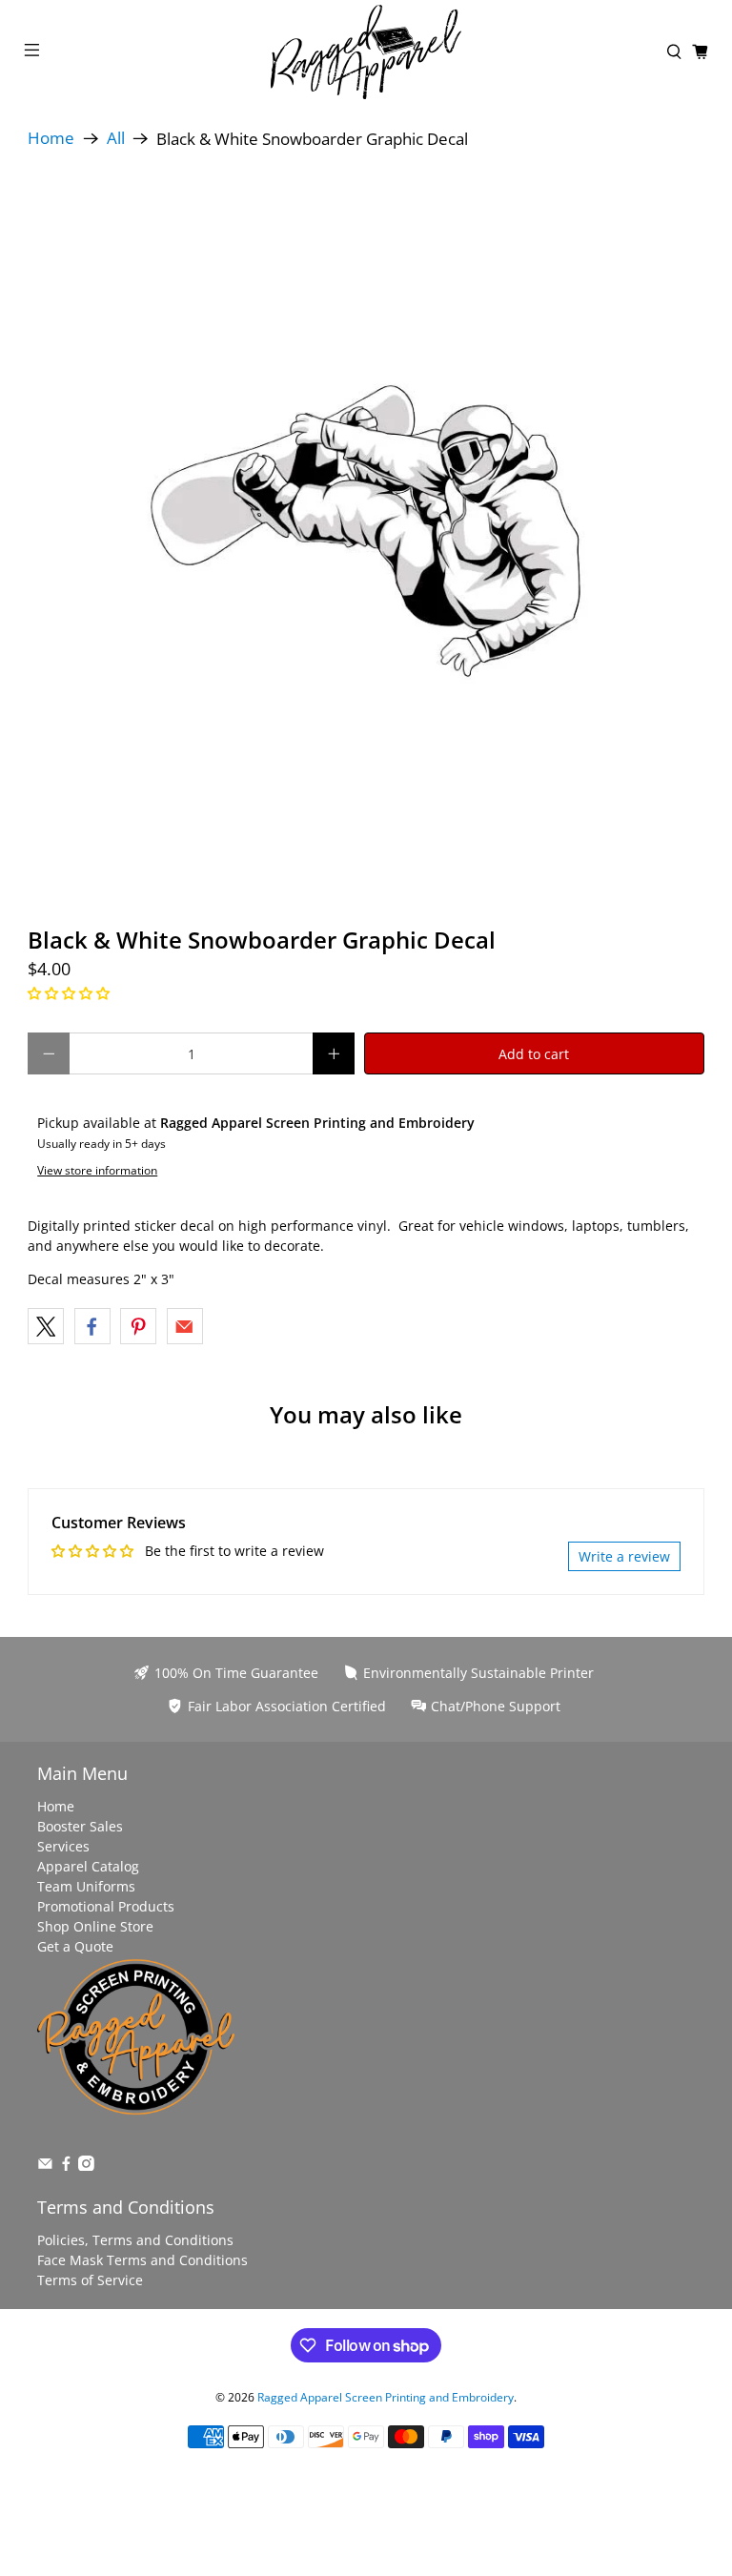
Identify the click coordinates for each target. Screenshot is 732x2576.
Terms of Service (90, 2280)
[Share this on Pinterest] (138, 1326)
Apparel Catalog (88, 1866)
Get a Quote (75, 1946)
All (116, 139)
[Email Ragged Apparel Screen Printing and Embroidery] (45, 2166)
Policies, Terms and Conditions (135, 2240)
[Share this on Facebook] (92, 1326)
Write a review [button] (624, 1556)
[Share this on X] (46, 1326)
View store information (97, 1170)
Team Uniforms (86, 1886)
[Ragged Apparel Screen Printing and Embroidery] (366, 52)
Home (51, 139)
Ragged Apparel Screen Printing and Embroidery (386, 2397)
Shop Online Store (95, 1926)
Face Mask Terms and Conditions (142, 2260)
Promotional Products (106, 1906)
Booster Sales (80, 1826)
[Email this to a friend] (185, 1326)
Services (63, 1846)
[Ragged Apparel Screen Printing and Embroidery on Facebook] (66, 2166)
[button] (69, 993)
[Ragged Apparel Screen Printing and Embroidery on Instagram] (86, 2166)
